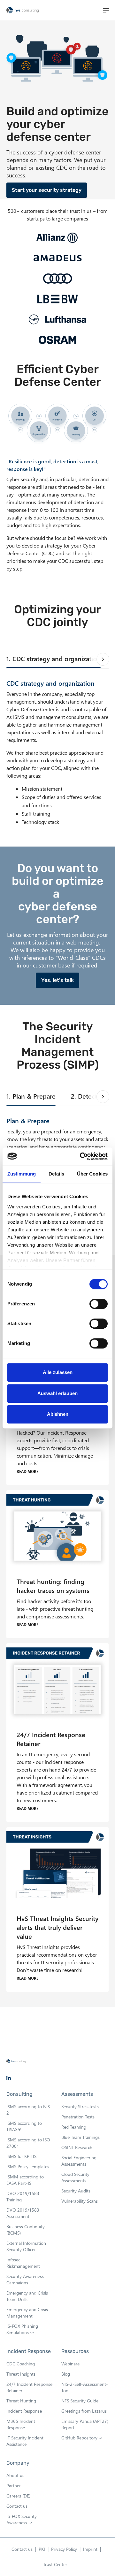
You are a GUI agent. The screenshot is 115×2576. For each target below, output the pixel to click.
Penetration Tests (78, 2117)
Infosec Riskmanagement (23, 2263)
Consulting (19, 2094)
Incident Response (29, 2351)
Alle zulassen (58, 1372)
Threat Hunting (21, 2401)
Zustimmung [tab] (22, 1174)
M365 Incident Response (21, 2424)
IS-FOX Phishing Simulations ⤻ (22, 2329)
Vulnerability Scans (80, 2201)
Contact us (17, 2506)
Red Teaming (74, 2127)
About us (15, 2475)
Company (18, 2463)
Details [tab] (56, 1174)
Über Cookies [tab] (92, 1174)
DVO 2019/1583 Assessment (23, 2213)
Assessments (77, 2094)
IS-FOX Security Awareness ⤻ (22, 2520)
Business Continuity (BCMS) (26, 2230)
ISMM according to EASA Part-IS (25, 2180)
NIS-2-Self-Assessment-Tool (85, 2387)
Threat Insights (21, 2374)
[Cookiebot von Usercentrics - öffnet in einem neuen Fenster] (81, 1156)
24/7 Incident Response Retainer (29, 2387)
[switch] (99, 1304)
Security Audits (76, 2191)
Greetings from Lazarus (84, 2411)
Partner (14, 2486)
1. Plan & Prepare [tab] (31, 1096)
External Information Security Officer (26, 2246)
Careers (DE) (18, 2496)
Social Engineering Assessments (79, 2161)
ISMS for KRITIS (21, 2156)
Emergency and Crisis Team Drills (27, 2296)
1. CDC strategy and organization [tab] (54, 658)
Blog (66, 2374)
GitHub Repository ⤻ (84, 2438)
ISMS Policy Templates (28, 2166)
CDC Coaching (21, 2364)
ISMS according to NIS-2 (29, 2110)
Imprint (90, 2549)
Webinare (70, 2364)
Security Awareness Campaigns (25, 2279)
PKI (42, 2549)
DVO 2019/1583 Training (23, 2196)
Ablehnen (58, 1414)
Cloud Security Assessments (75, 2177)
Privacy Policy (64, 2549)
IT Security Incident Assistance (25, 2441)
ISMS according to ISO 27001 (28, 2143)
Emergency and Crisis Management (27, 2313)
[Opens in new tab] (9, 2078)
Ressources (75, 2351)
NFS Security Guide (80, 2401)
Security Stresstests (80, 2106)
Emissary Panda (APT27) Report (85, 2424)
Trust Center (55, 2564)
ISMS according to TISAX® (24, 2126)
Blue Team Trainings (80, 2137)
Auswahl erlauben (57, 1393)
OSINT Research (77, 2147)
